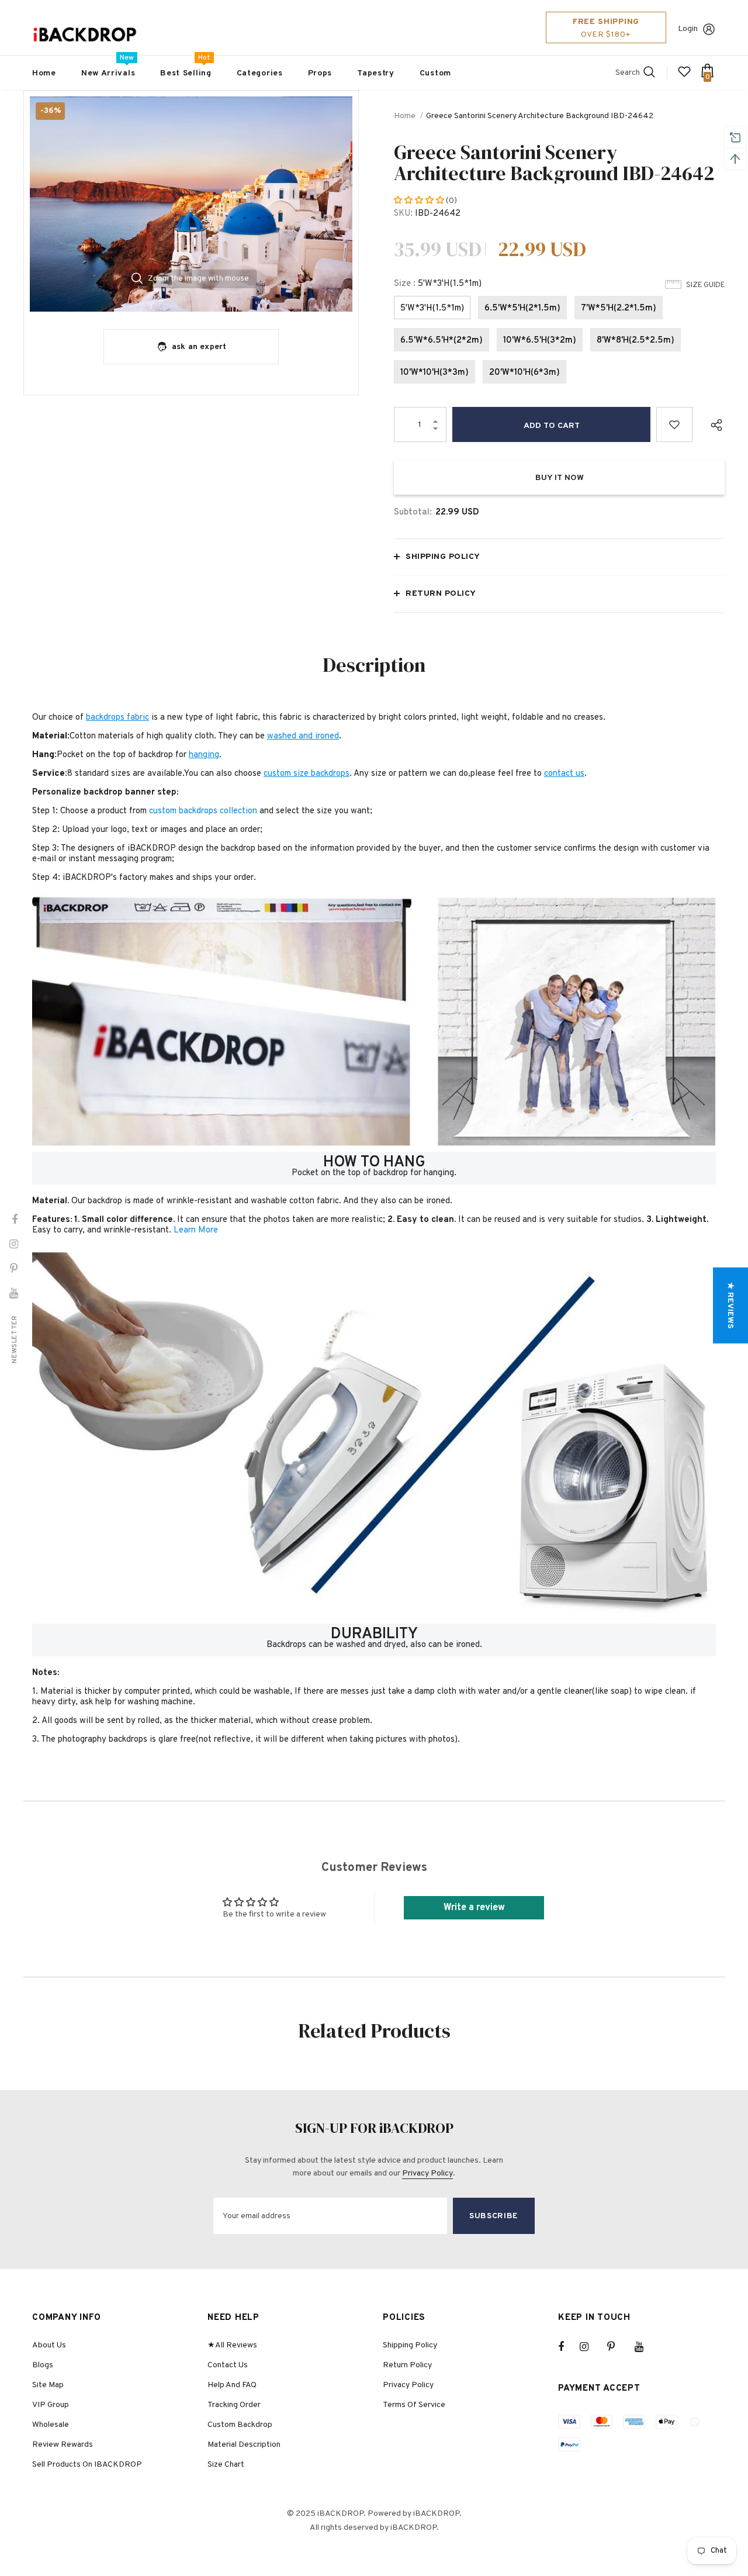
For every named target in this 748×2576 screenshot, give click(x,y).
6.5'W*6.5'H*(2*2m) (441, 341)
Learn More (196, 1230)
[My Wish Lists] (684, 76)
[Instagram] (590, 2347)
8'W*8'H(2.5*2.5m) (636, 341)
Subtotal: (413, 512)
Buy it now (560, 478)
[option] (191, 204)
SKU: (403, 214)
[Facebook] (569, 2347)
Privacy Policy (427, 2173)
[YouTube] (645, 2347)
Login (688, 29)
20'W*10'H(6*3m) (524, 373)
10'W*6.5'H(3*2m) (540, 341)
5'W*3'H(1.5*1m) (432, 308)
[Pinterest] (618, 2347)
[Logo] (85, 35)
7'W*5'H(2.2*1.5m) (619, 308)
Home (405, 116)
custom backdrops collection (203, 811)
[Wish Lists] (674, 424)
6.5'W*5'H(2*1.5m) (522, 308)
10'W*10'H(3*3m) (434, 373)
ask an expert (199, 347)
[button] (420, 201)
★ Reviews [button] (730, 1305)
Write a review (474, 1908)
